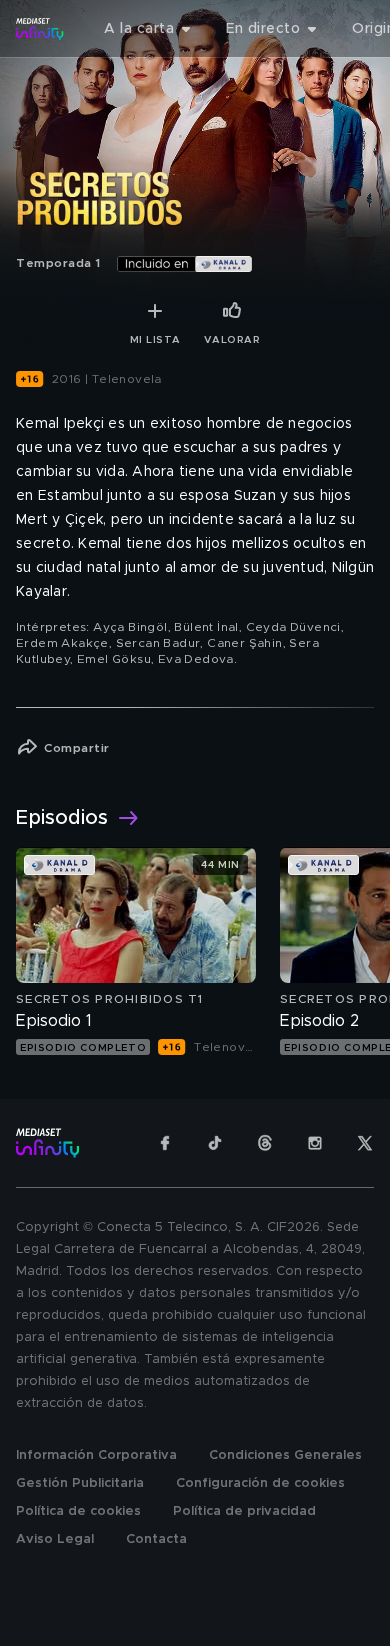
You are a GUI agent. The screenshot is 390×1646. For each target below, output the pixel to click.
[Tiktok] (215, 1143)
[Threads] (265, 1143)
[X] (365, 1143)
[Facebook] (165, 1143)
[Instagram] (315, 1143)
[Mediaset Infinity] (40, 29)
